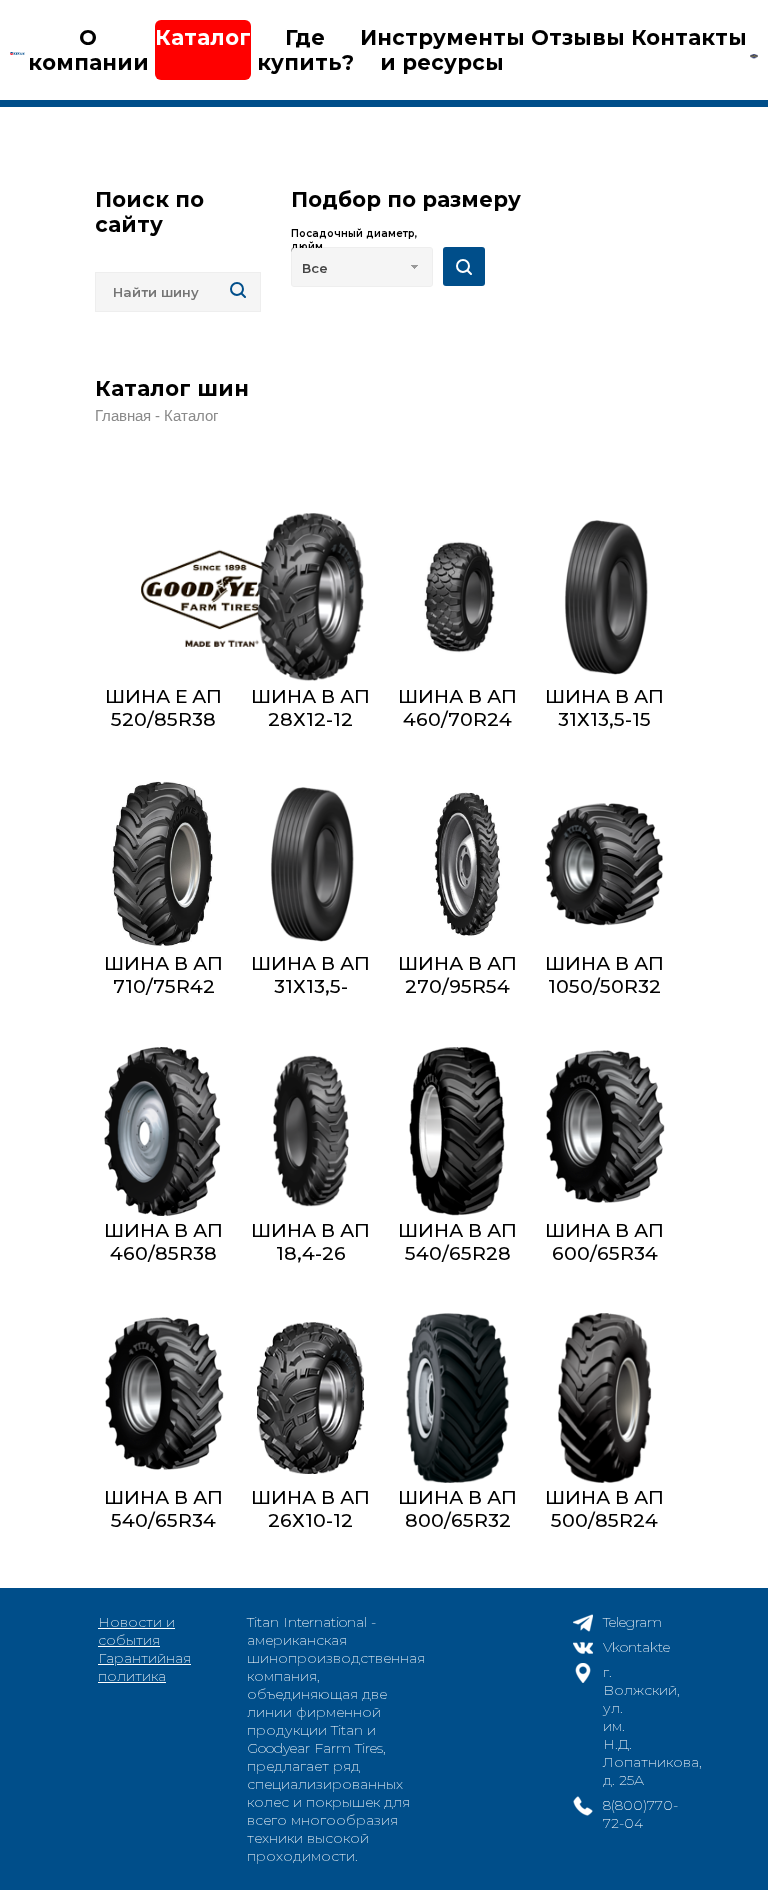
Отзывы (578, 37)
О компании (88, 50)
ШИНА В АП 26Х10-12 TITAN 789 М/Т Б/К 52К (310, 1532)
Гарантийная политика (144, 1667)
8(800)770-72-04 (640, 1814)
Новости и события (136, 1631)
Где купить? (305, 50)
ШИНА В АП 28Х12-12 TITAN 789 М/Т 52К (310, 731)
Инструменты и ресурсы (442, 50)
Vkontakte (636, 1647)
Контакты (689, 37)
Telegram (632, 1622)
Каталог (203, 37)
